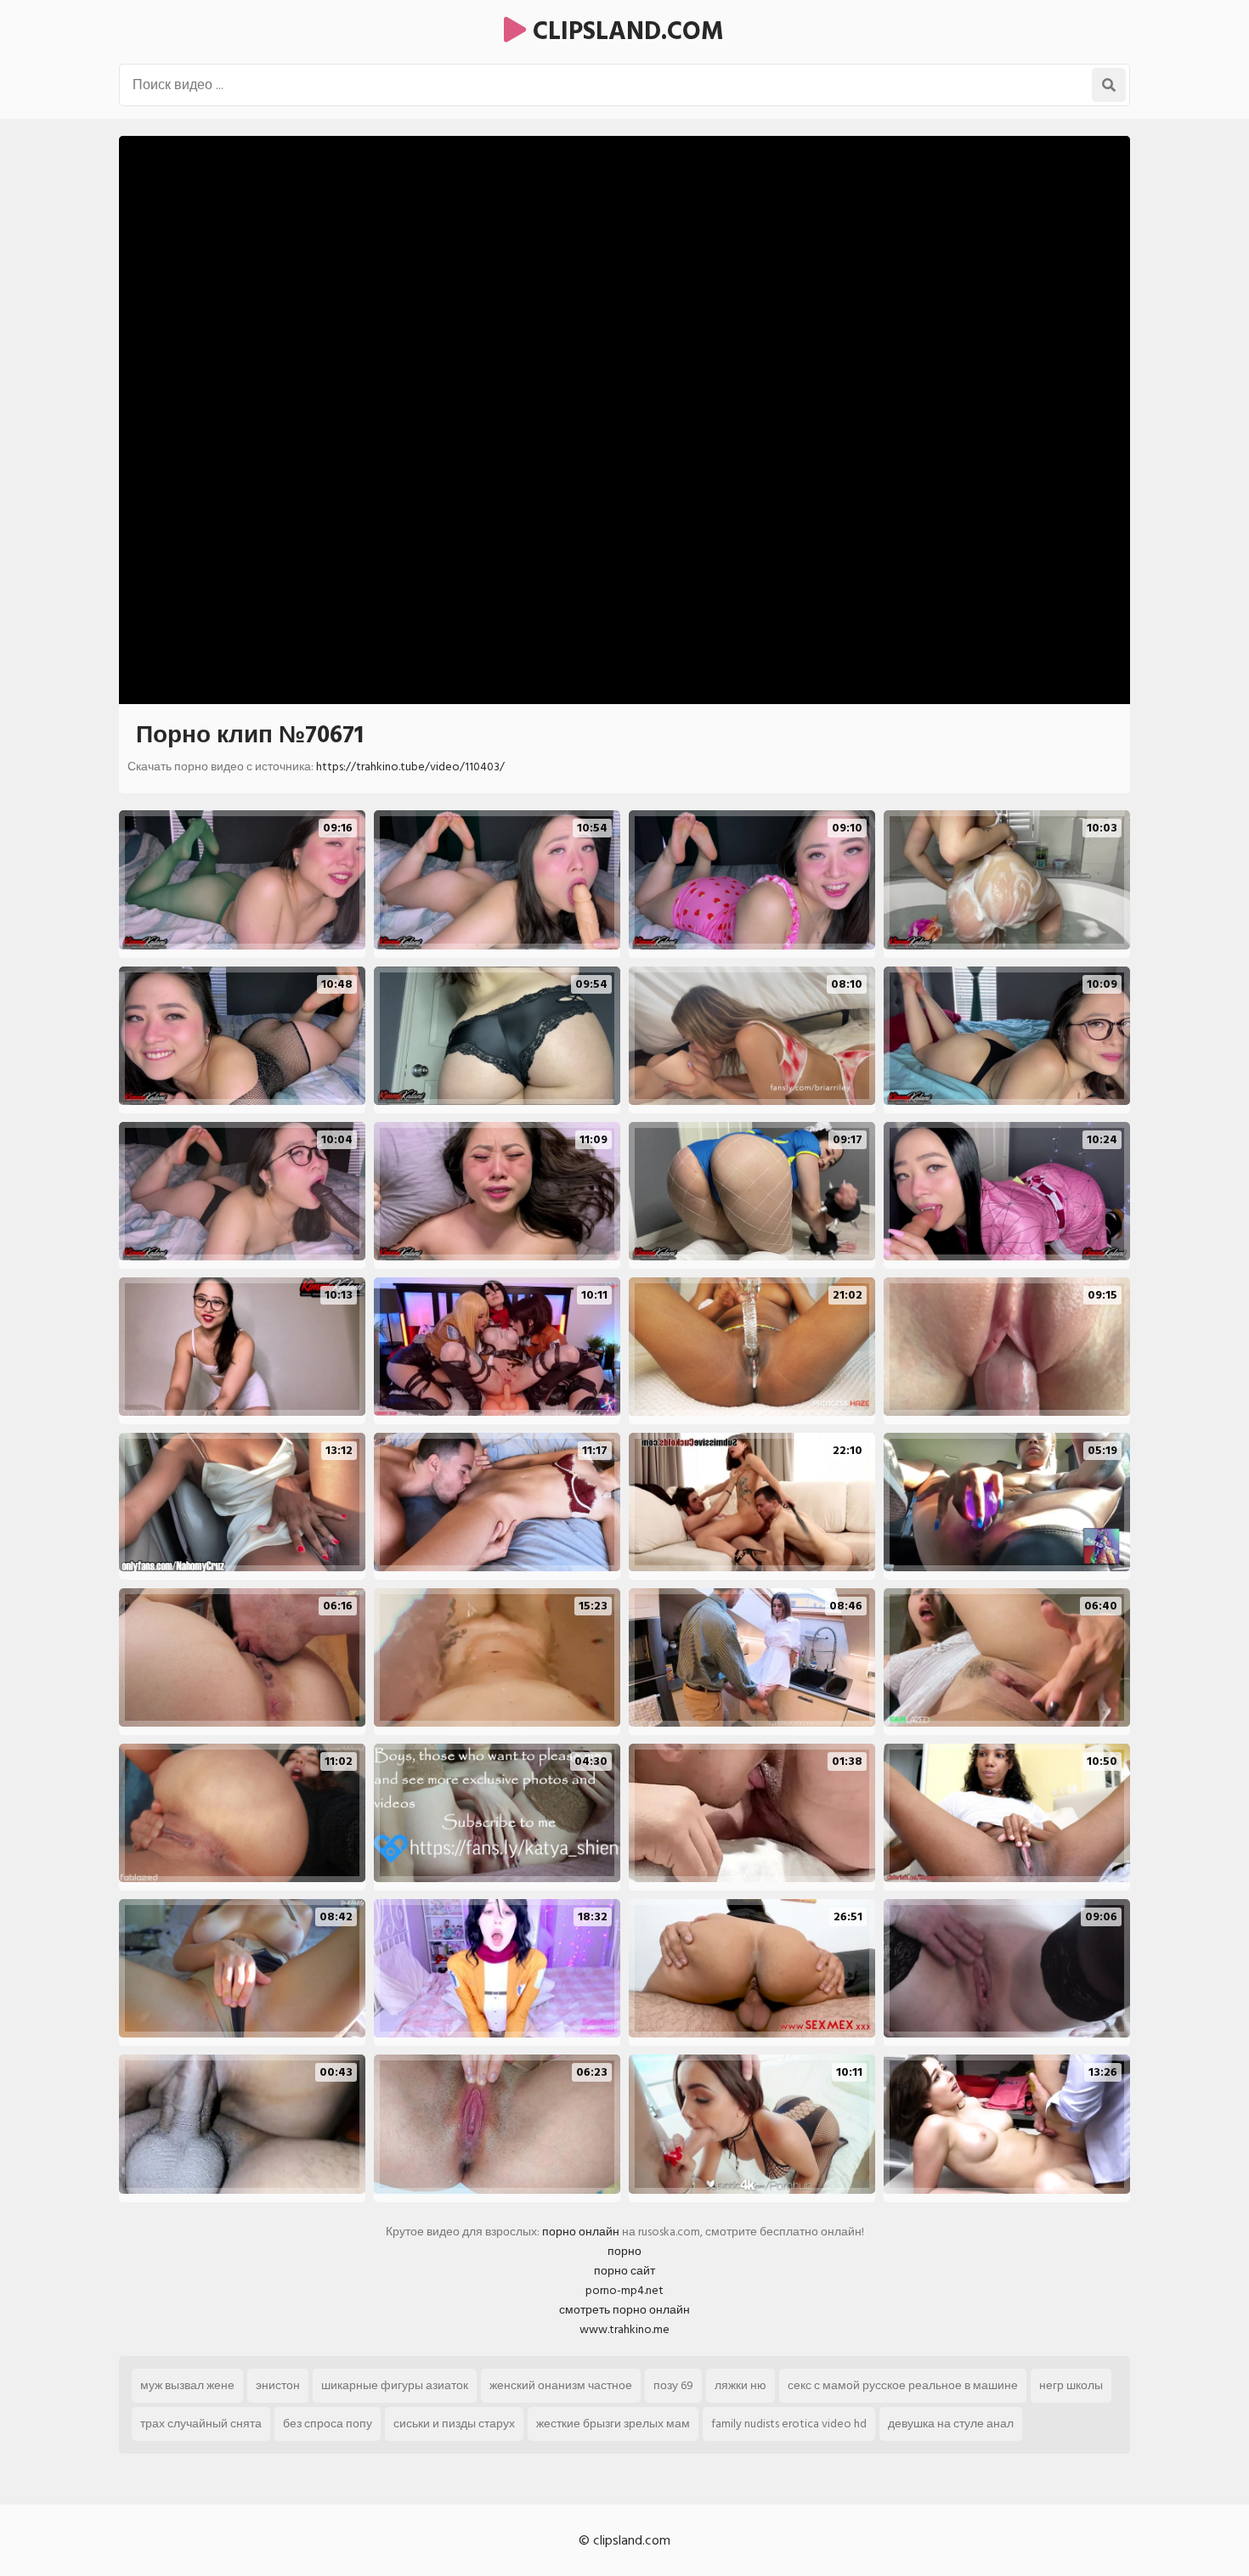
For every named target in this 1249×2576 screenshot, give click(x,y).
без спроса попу (328, 2424)
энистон (278, 2385)
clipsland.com (625, 31)
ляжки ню (740, 2385)
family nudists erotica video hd (789, 2424)
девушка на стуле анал (951, 2424)
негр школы (1071, 2385)
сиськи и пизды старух (454, 2424)
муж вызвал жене (187, 2385)
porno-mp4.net (624, 2290)
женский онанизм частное (561, 2385)
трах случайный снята (201, 2424)
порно (624, 2251)
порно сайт (624, 2271)
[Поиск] (1109, 85)
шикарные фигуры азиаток (395, 2385)
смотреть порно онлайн (624, 2310)
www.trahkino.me (624, 2329)
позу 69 (673, 2385)
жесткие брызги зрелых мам (613, 2424)
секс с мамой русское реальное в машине (903, 2385)
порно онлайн (581, 2232)
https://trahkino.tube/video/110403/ (410, 767)
